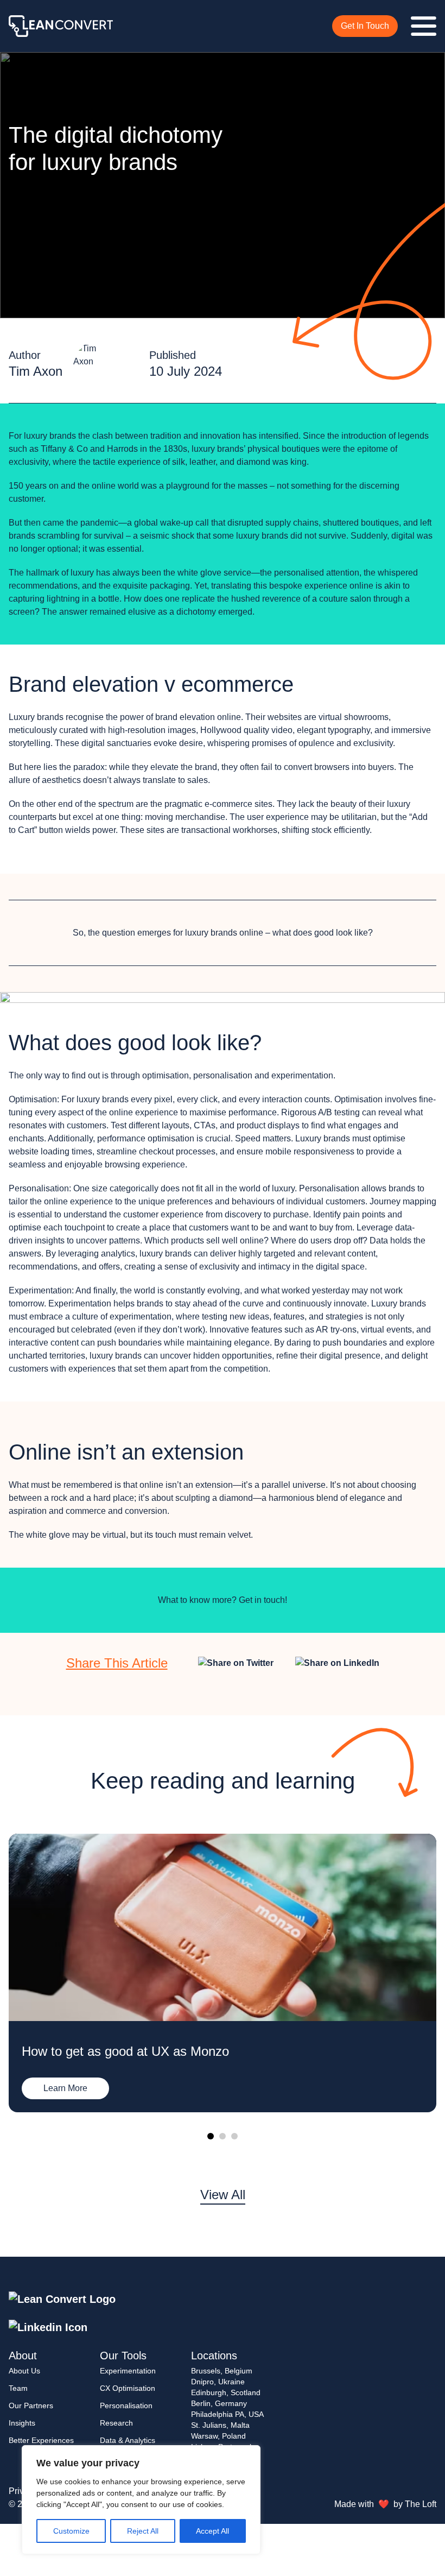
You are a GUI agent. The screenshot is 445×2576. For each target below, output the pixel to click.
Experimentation (128, 2371)
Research (116, 2423)
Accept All (212, 2531)
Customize (71, 2531)
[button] (211, 2136)
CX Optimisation (128, 2388)
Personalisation (126, 2405)
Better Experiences (41, 2440)
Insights (22, 2423)
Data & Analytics (128, 2440)
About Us (24, 2371)
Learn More (65, 2088)
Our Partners (31, 2405)
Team (18, 2388)
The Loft (421, 2504)
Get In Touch (365, 26)
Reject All (143, 2531)
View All (223, 2195)
